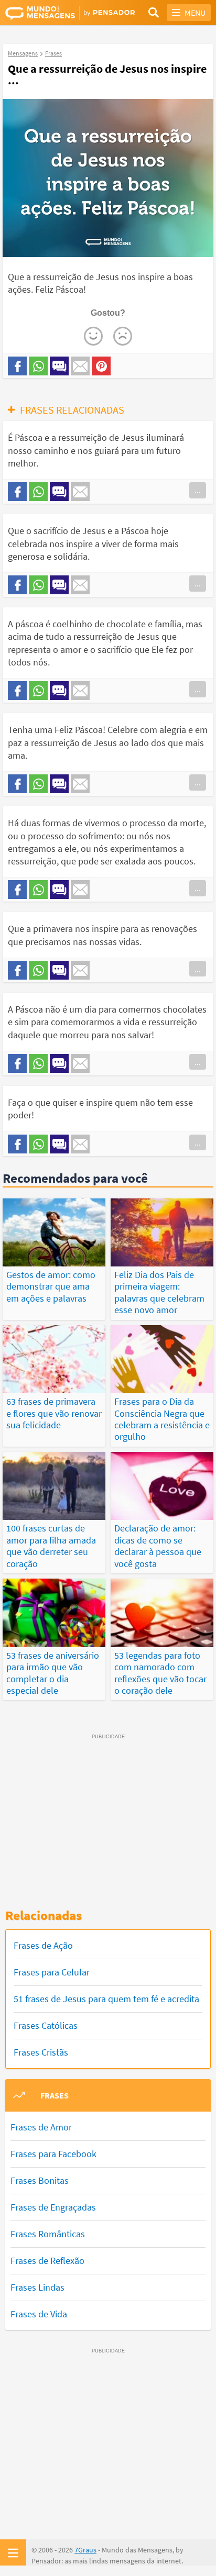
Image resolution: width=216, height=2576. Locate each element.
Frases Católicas (46, 2025)
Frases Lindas (37, 2287)
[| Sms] (59, 366)
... (198, 490)
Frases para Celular (52, 1972)
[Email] (80, 366)
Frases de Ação (43, 1945)
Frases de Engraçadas (53, 2207)
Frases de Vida (39, 2314)
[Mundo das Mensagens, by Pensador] (57, 13)
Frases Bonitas (40, 2180)
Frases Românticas (48, 2234)
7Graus (85, 2550)
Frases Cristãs (41, 2052)
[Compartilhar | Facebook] (17, 366)
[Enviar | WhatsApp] (38, 366)
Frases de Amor (41, 2127)
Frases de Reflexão (47, 2261)
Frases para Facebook (53, 2154)
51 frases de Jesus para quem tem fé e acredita (106, 1999)
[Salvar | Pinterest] (101, 366)
